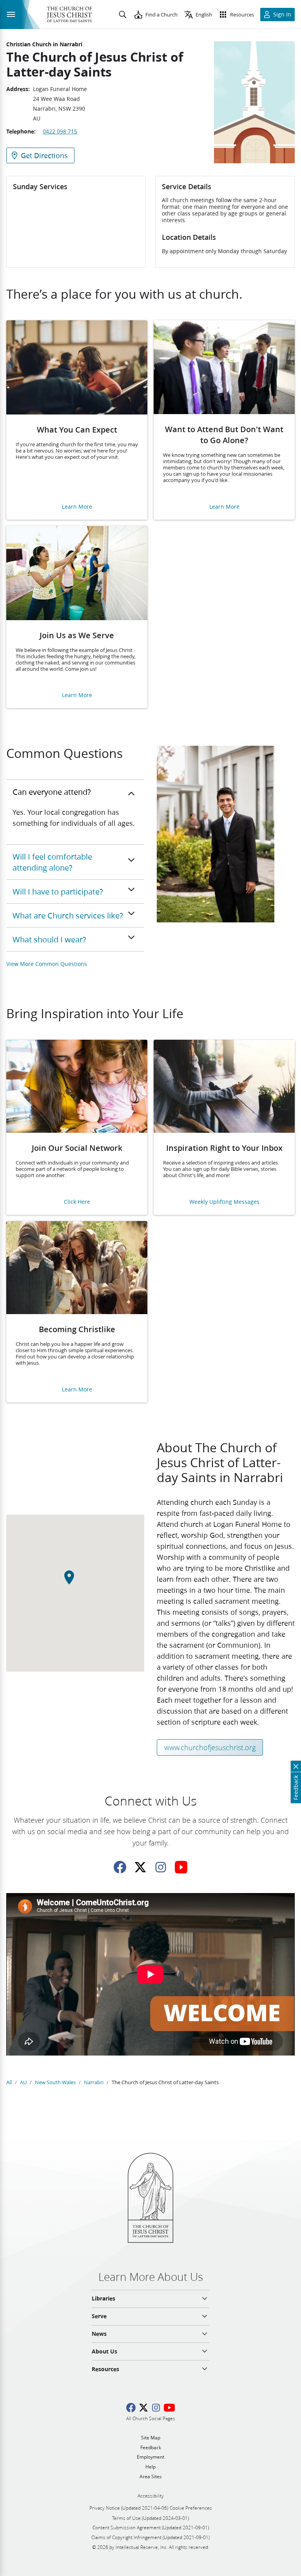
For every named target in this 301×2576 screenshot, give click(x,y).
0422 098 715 (60, 131)
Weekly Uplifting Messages (224, 1202)
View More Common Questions (47, 964)
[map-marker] (75, 1582)
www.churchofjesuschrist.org (210, 1747)
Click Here (77, 1202)
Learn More (77, 507)
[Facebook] (120, 1867)
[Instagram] (161, 1867)
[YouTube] (181, 1867)
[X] (140, 1867)
